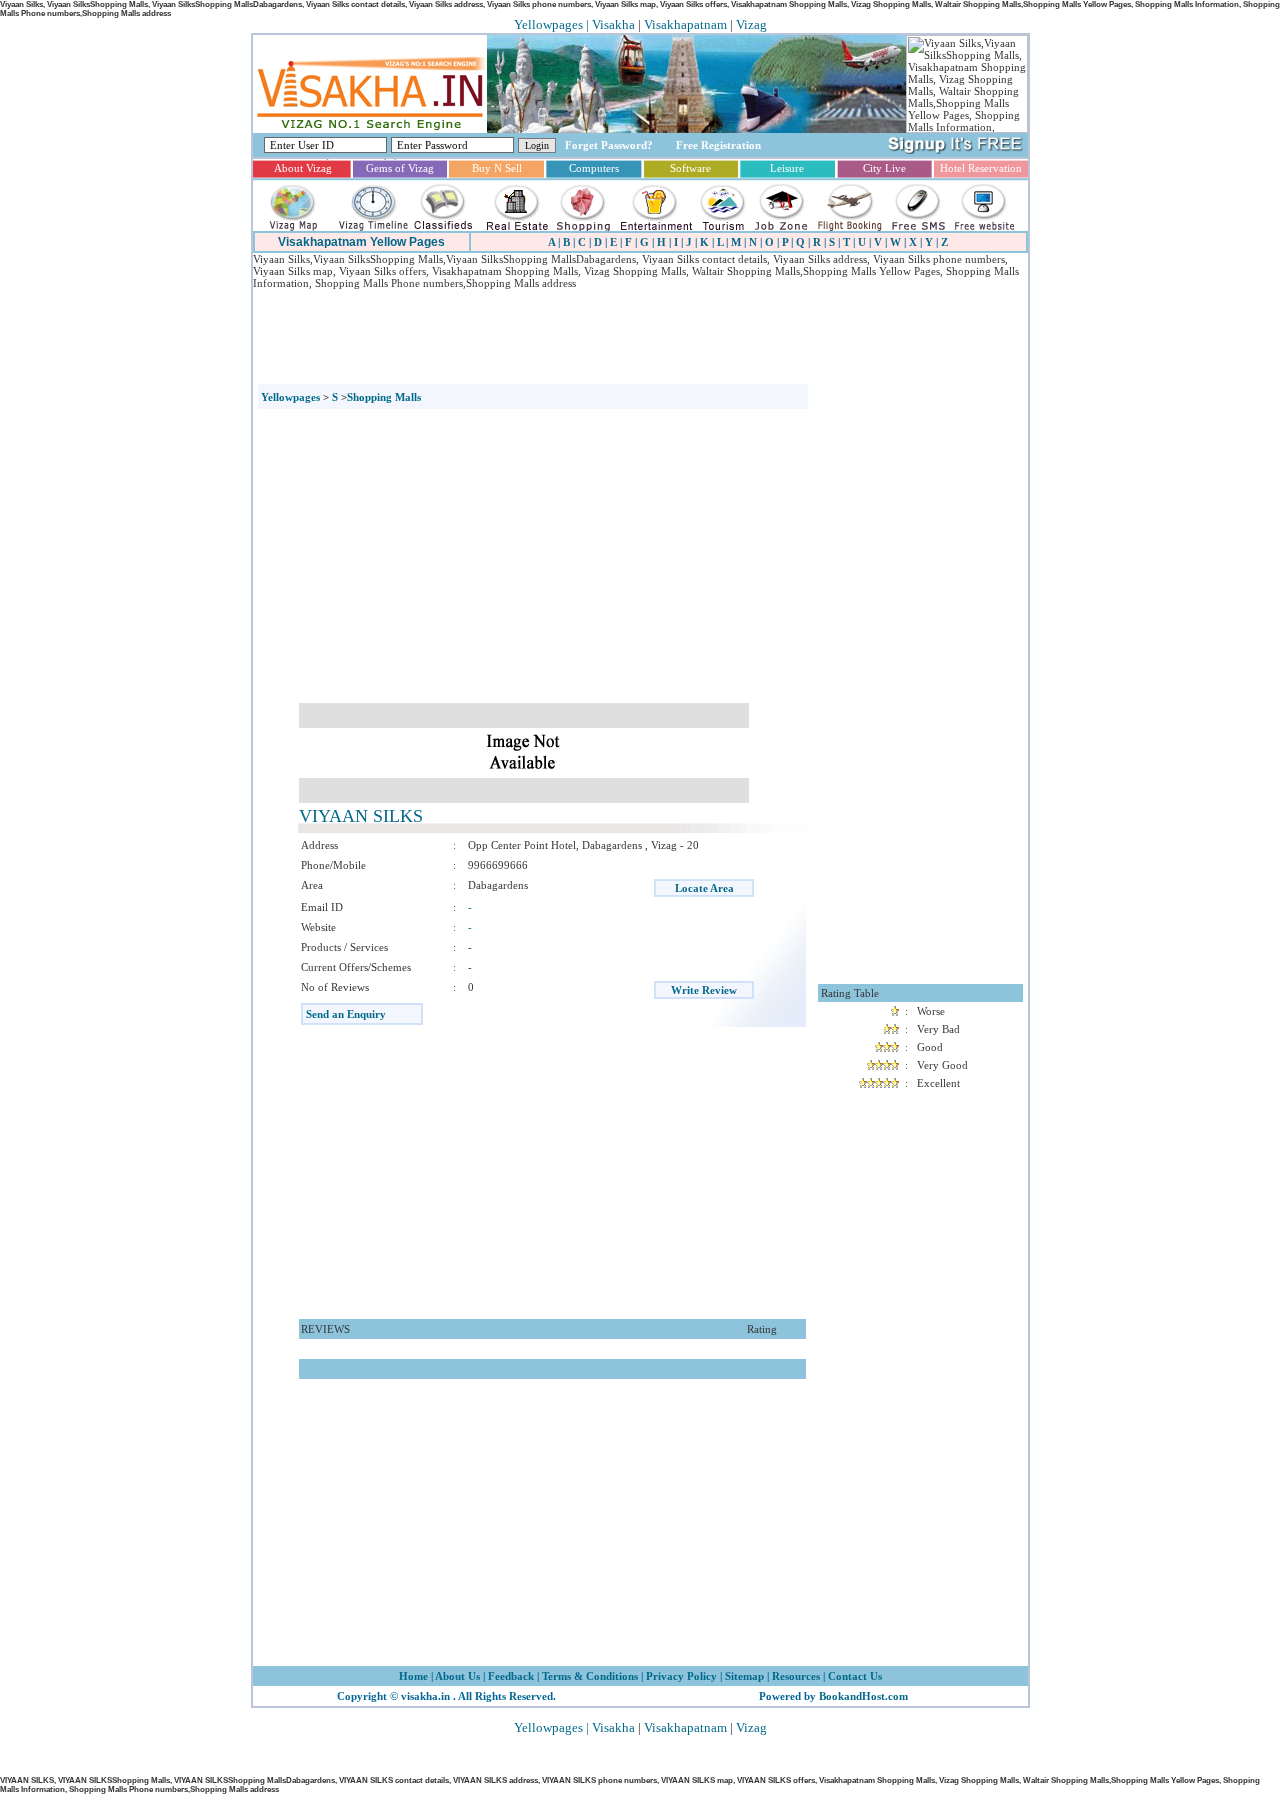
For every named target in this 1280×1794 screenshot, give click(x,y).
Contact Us (853, 1676)
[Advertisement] (617, 334)
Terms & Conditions (590, 1676)
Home (413, 1676)
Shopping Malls (384, 397)
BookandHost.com (863, 1696)
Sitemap (744, 1676)
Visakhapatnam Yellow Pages (361, 242)
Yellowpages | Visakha (574, 25)
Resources (796, 1676)
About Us (456, 1676)
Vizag (751, 25)
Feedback (511, 1676)
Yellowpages (290, 397)
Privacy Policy (680, 1676)
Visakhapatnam (685, 25)
